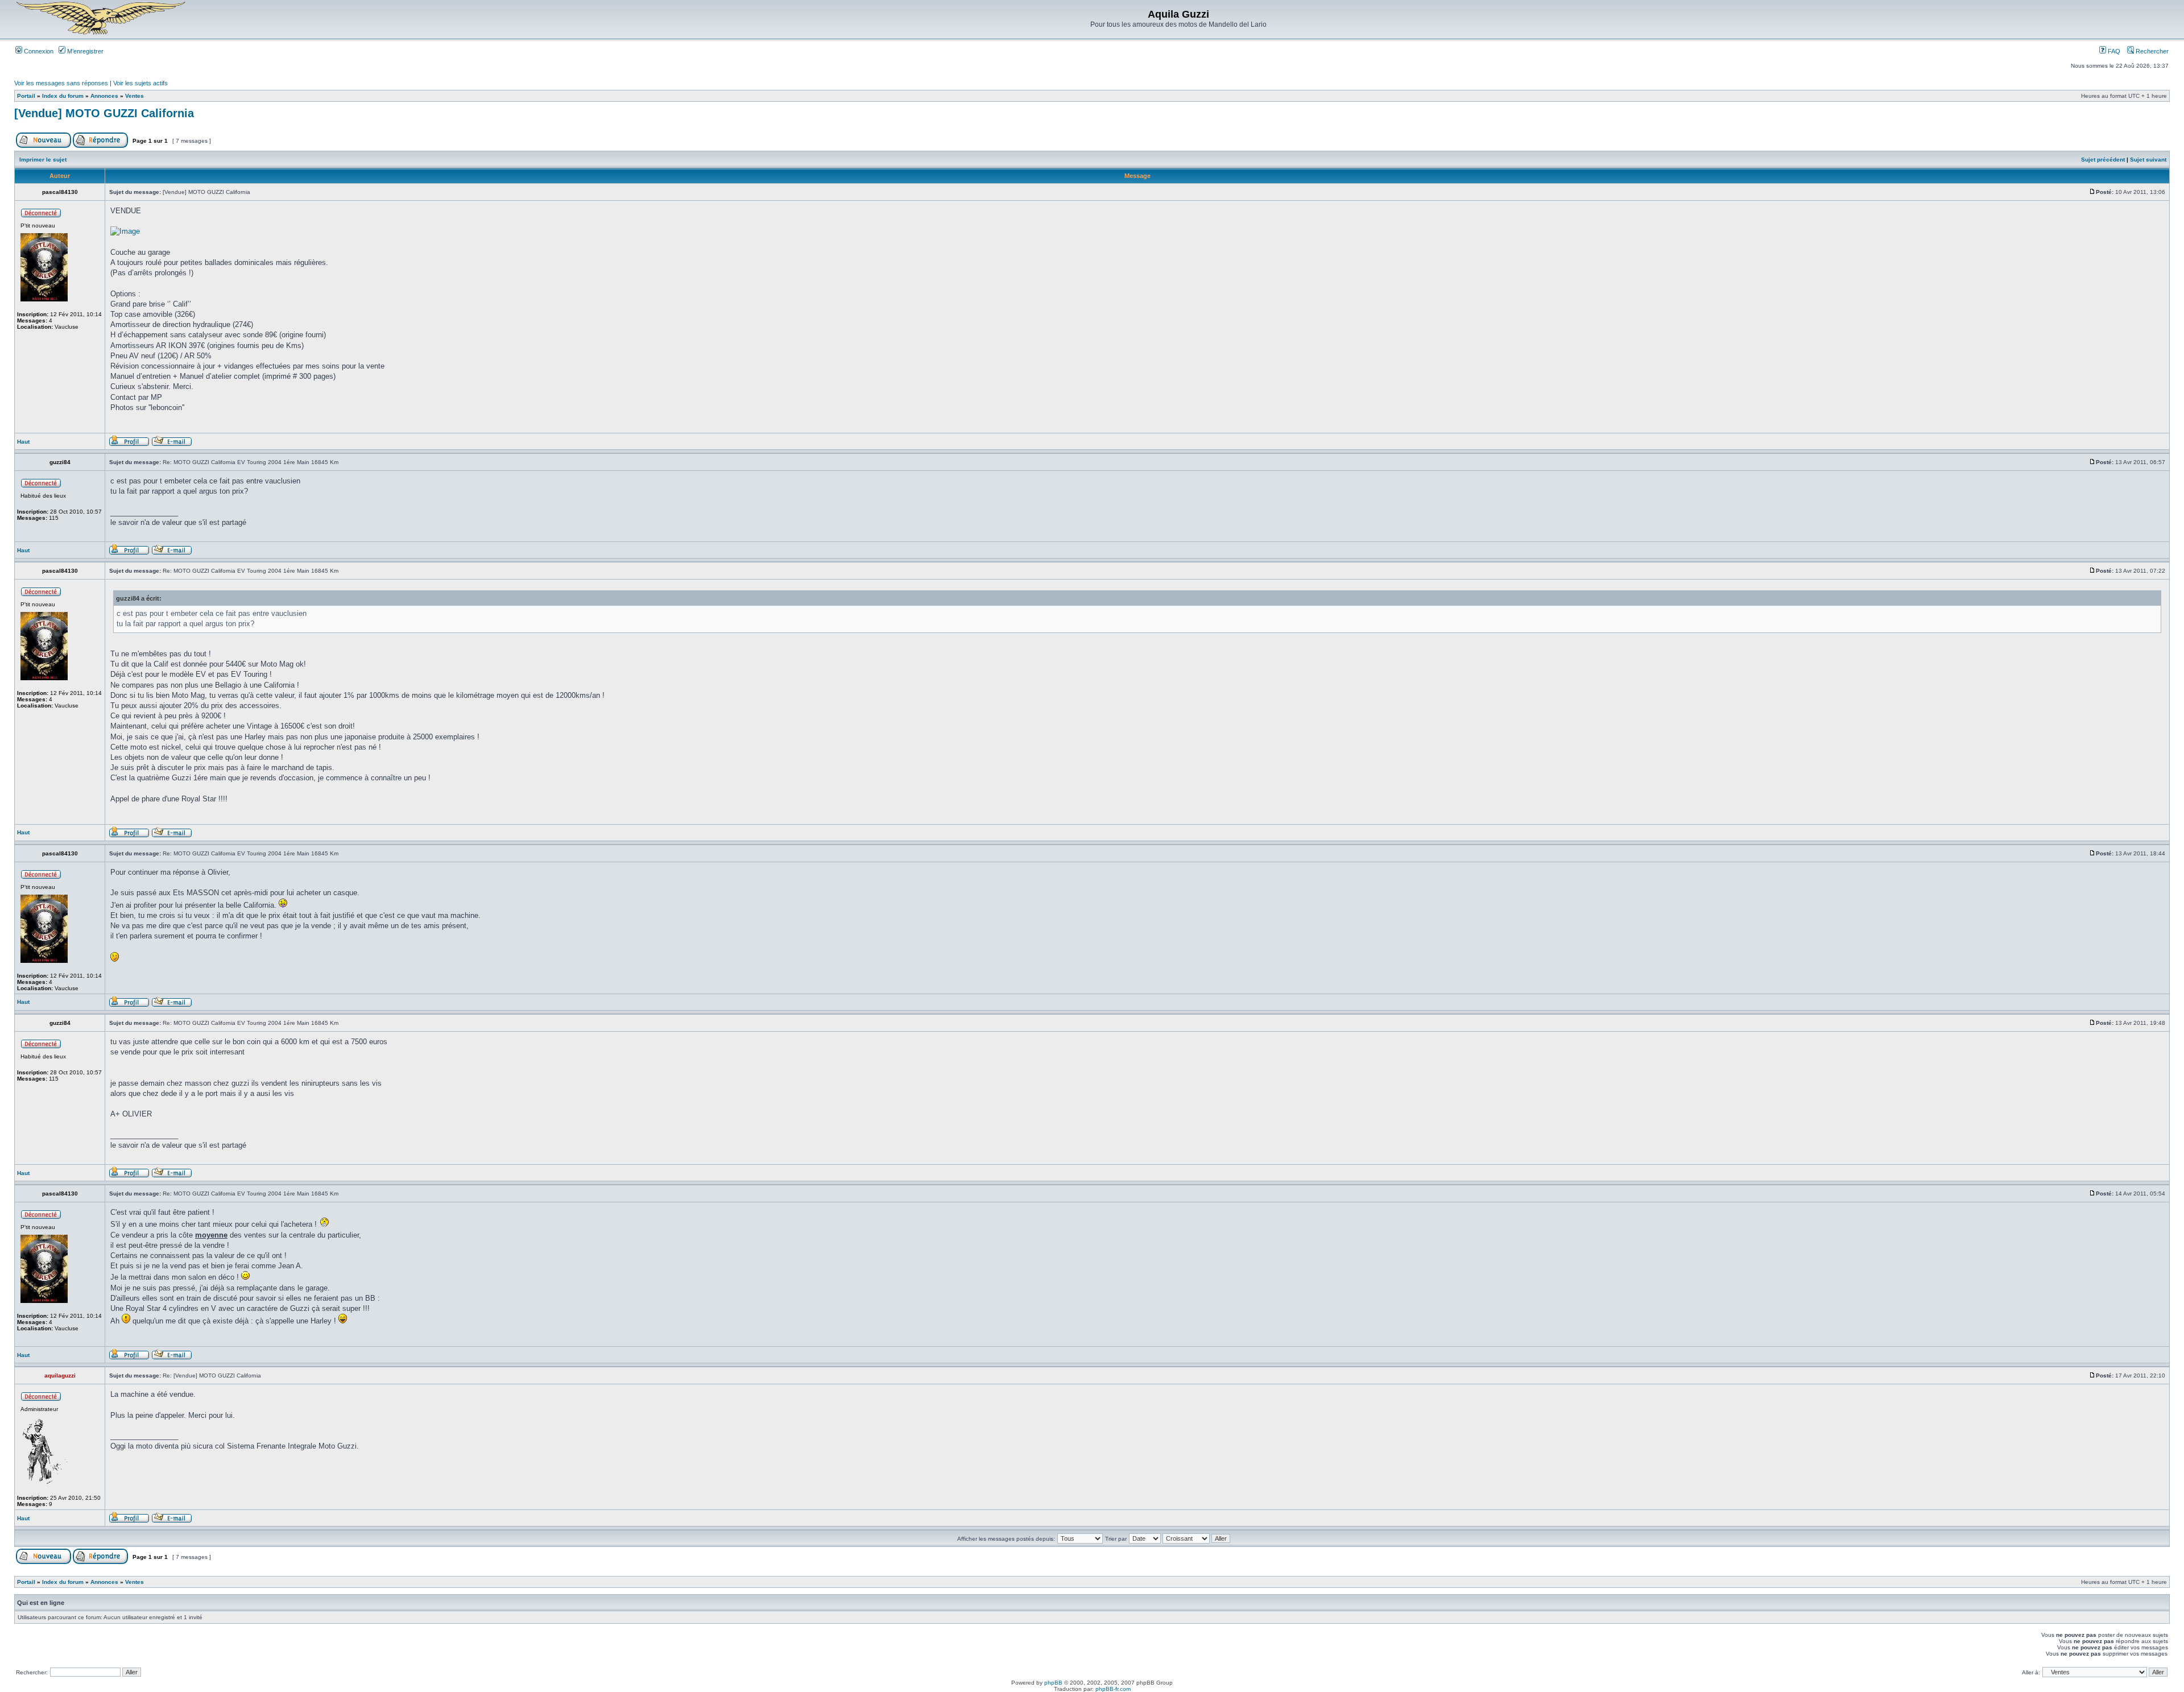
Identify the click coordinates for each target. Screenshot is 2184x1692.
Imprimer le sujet (43, 160)
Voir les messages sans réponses (61, 83)
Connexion (38, 51)
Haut (23, 442)
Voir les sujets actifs (140, 83)
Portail (26, 96)
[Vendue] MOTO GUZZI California (104, 113)
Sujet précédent (2103, 160)
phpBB (1053, 1683)
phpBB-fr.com (1113, 1689)
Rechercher (2151, 51)
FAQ (2113, 51)
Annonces (104, 96)
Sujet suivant (2148, 160)
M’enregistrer (84, 51)
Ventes (135, 96)
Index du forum (63, 96)
